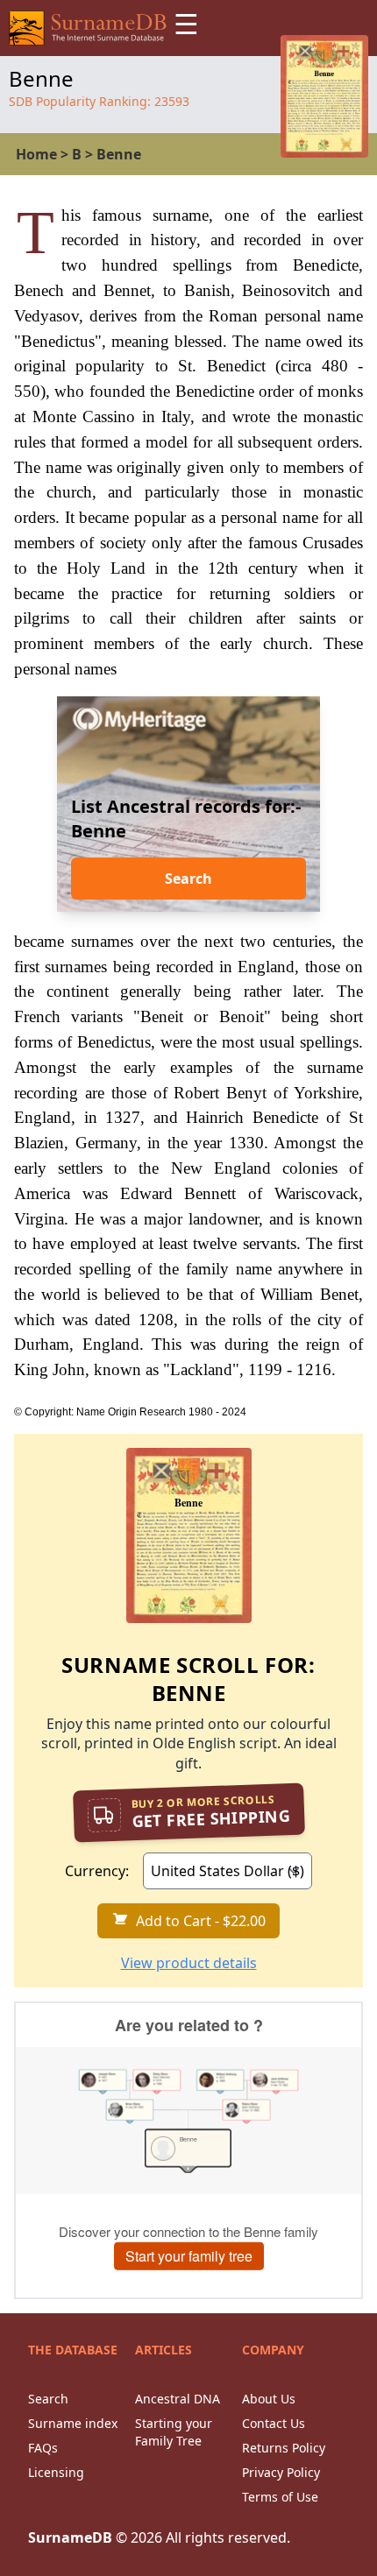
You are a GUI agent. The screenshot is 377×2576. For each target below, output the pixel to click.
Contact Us (274, 2423)
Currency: (97, 1871)
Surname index (73, 2423)
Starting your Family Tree (174, 2432)
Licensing (56, 2472)
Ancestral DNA (178, 2399)
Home (36, 154)
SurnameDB (70, 2537)
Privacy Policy (281, 2472)
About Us (269, 2399)
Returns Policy (284, 2448)
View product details (189, 1963)
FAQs (43, 2448)
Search (188, 879)
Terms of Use (280, 2497)
